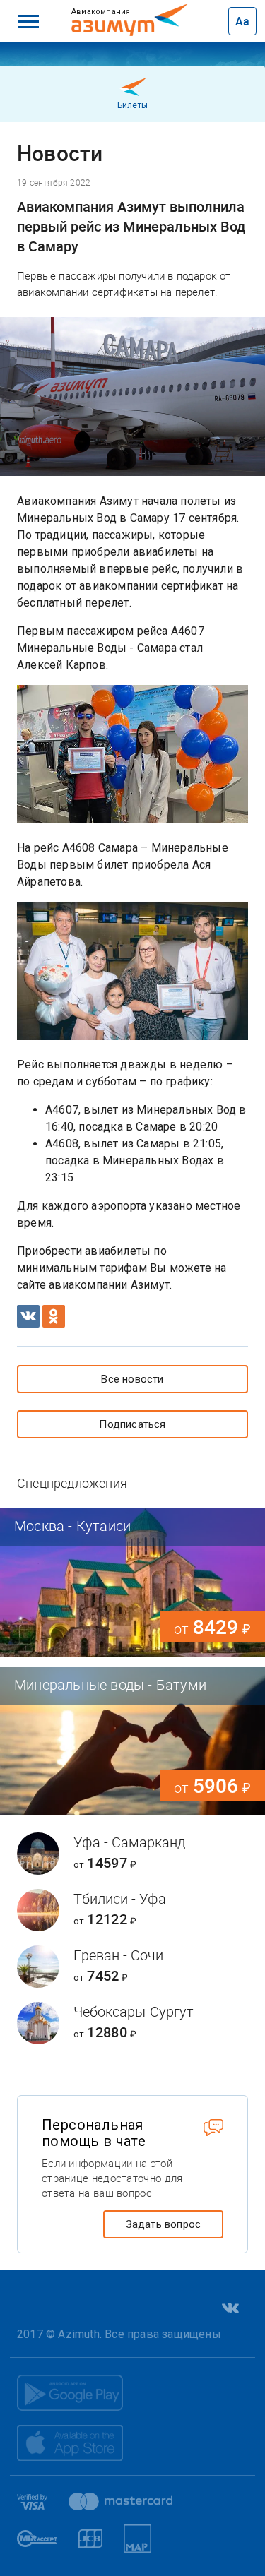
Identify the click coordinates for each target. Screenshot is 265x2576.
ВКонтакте (229, 2308)
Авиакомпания (118, 11)
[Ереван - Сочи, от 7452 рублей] (132, 1967)
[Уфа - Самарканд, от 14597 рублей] (132, 1854)
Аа (242, 21)
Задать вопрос (164, 2224)
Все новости (132, 1379)
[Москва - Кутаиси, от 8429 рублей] (132, 1582)
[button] (28, 21)
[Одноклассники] (54, 1316)
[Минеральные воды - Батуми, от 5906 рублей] (132, 1741)
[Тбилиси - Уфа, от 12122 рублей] (132, 1910)
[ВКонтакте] (28, 1316)
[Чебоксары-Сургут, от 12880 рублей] (132, 2023)
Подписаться (132, 1424)
